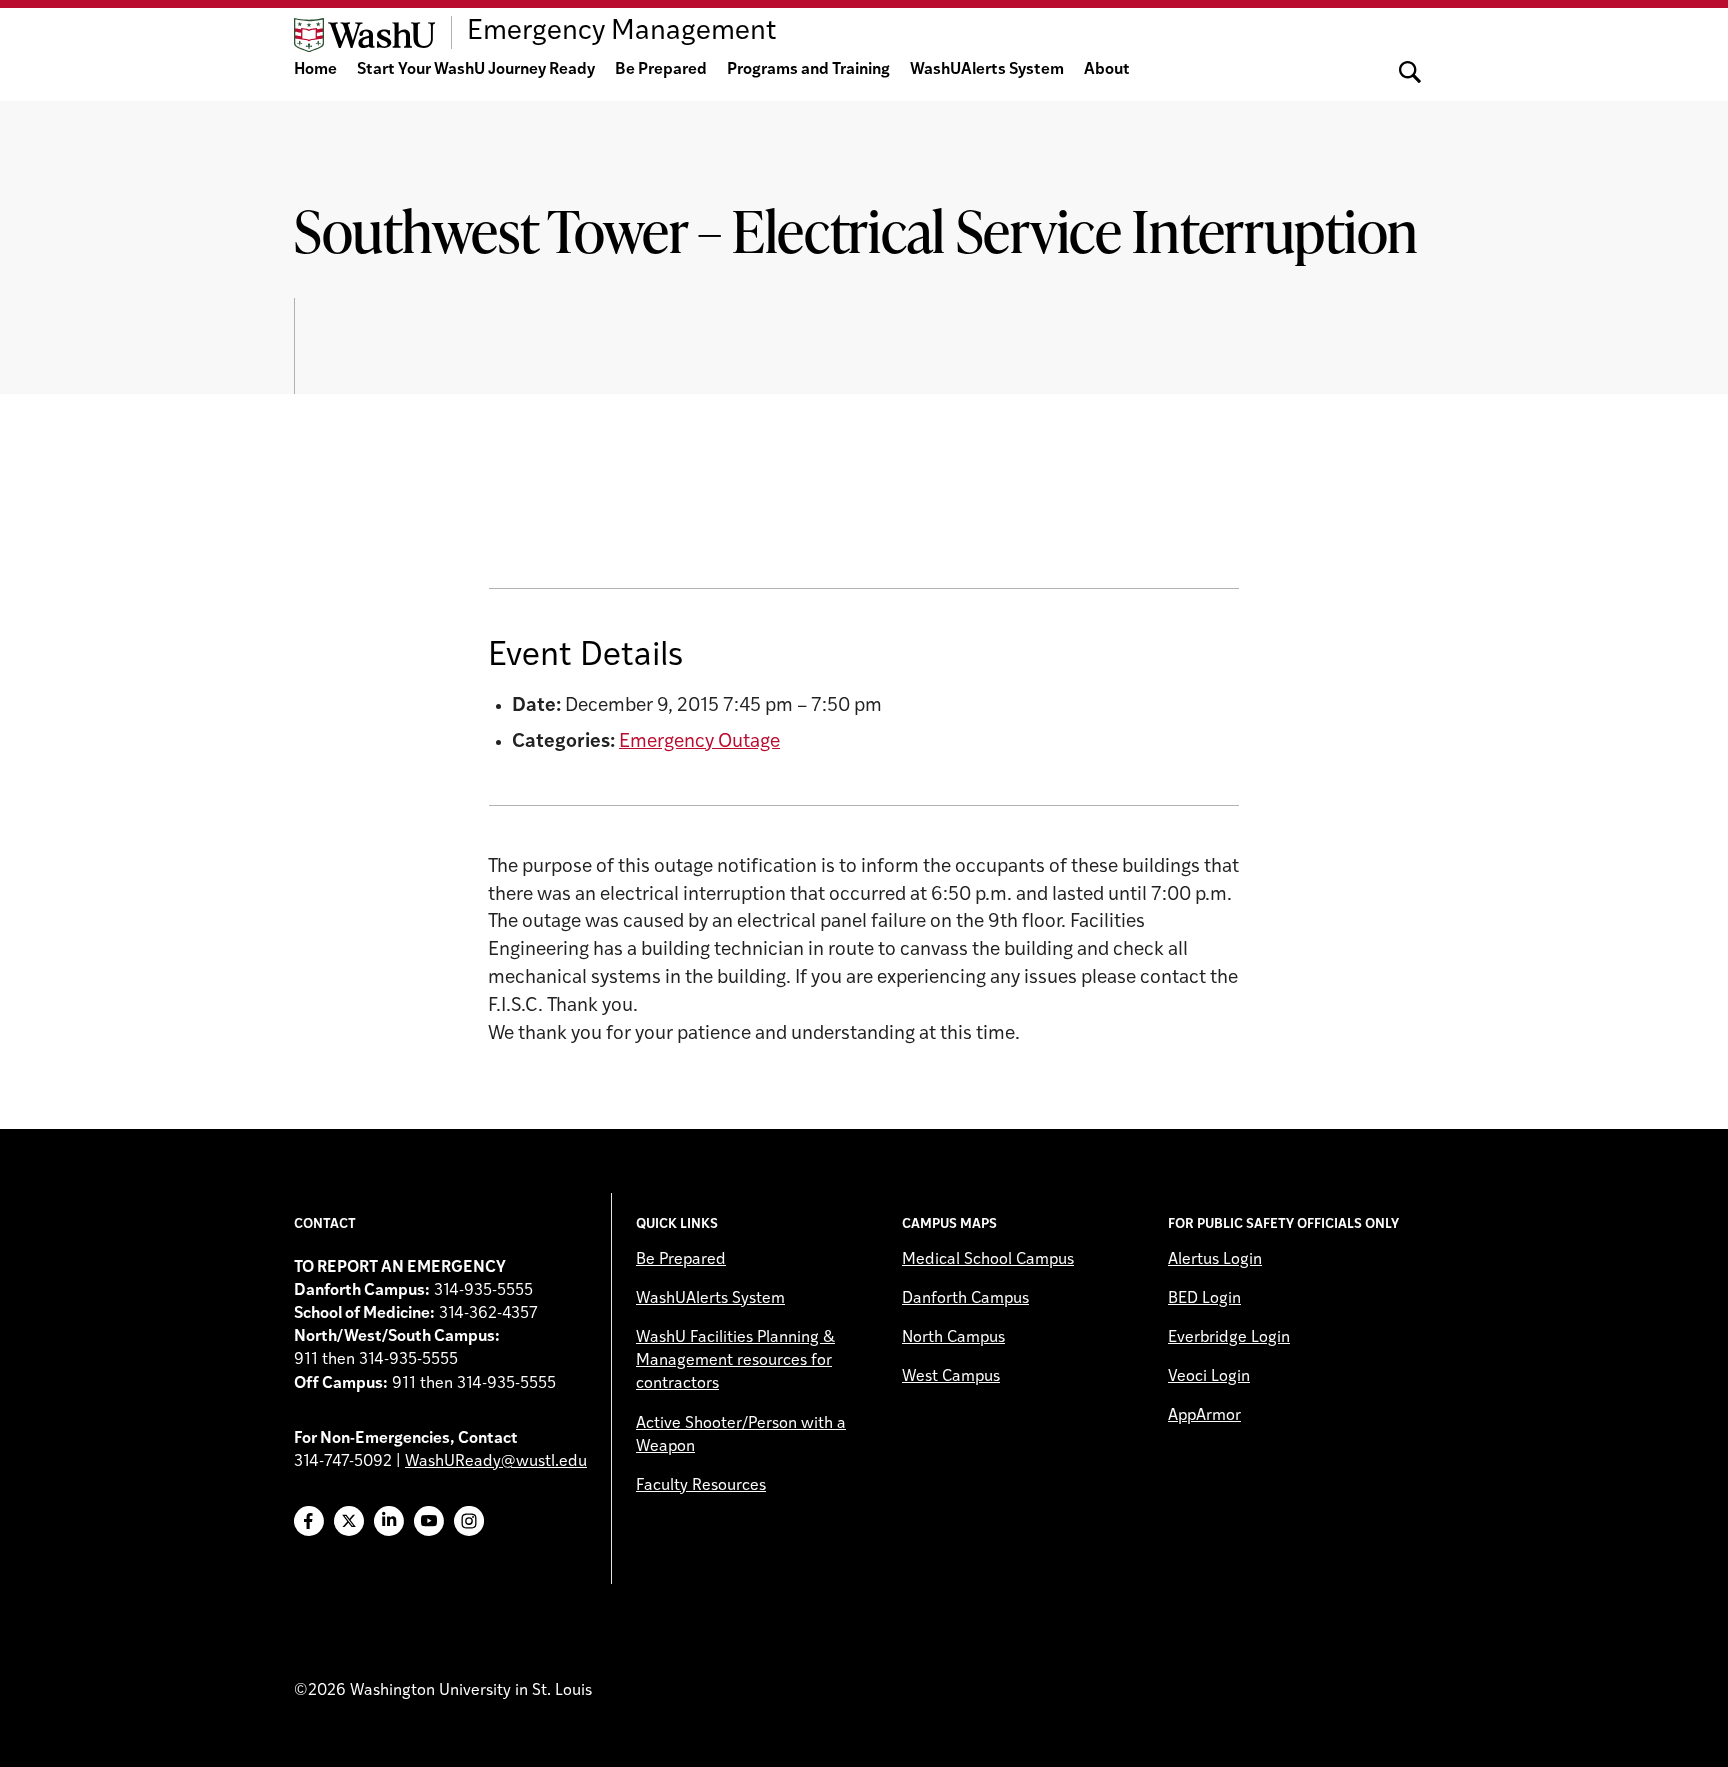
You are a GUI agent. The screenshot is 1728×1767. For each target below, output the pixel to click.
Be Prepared (661, 70)
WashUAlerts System (987, 70)
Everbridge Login (1229, 1338)
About (1107, 70)
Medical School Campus (988, 1260)
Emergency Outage (699, 742)
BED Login (1204, 1299)
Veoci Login (1209, 1377)
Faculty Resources (701, 1486)
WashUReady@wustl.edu (496, 1462)
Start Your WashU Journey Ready (476, 70)
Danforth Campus (965, 1299)
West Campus (951, 1377)
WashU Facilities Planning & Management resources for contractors (735, 1361)
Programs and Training (808, 70)
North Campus (953, 1338)
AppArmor (1204, 1416)
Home (315, 70)
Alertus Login (1215, 1260)
